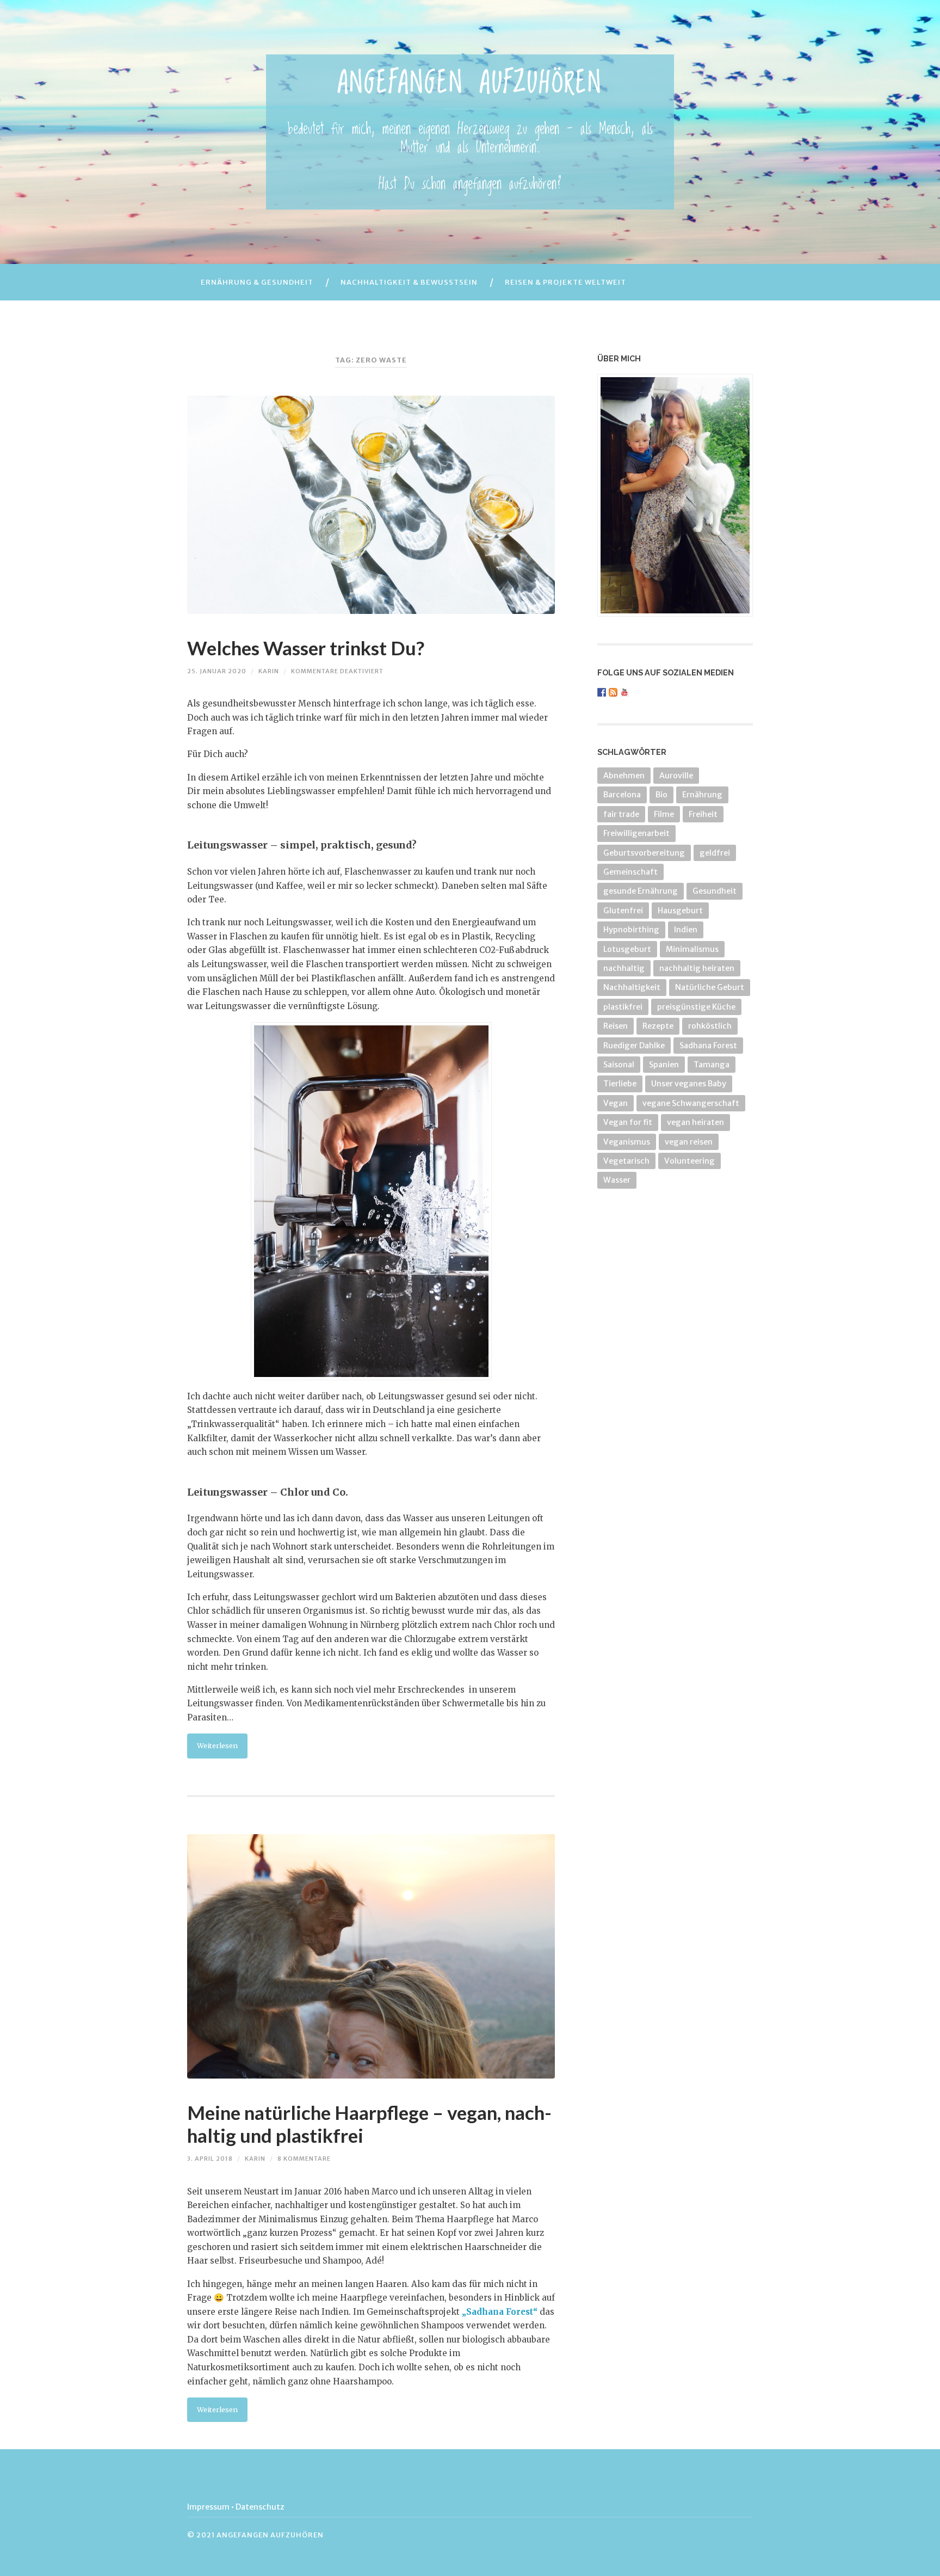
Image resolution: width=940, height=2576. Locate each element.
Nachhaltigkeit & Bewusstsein (409, 282)
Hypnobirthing (631, 930)
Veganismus (627, 1142)
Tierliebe (620, 1084)
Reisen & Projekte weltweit (565, 282)
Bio (661, 795)
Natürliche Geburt (710, 987)
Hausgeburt (680, 911)
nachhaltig (624, 968)
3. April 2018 (210, 2159)
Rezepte (658, 1026)
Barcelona (622, 795)
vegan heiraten (695, 1122)
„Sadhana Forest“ (499, 2312)
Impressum (208, 2507)
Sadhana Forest (708, 1046)
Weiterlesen (217, 1745)
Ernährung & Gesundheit (257, 282)
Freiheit (703, 814)
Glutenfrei (623, 911)
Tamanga (712, 1065)
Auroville (676, 776)
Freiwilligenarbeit (636, 833)
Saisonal (619, 1065)
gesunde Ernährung (641, 891)
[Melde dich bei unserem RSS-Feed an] (613, 692)
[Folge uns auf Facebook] (602, 692)
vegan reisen (689, 1142)
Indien (686, 930)
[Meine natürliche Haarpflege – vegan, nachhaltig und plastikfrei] (371, 1957)
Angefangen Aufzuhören (470, 84)
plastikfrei (623, 1007)
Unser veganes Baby (689, 1084)
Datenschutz (260, 2507)
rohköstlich (710, 1026)
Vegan (616, 1103)
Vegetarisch (626, 1161)
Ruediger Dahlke (634, 1046)
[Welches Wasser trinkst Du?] (371, 505)
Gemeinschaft (630, 872)
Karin (269, 671)
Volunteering (689, 1161)
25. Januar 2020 (217, 671)
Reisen (616, 1026)
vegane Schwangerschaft (691, 1103)
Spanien (664, 1065)
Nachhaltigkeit (632, 987)
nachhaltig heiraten (697, 968)
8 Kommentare (304, 2159)
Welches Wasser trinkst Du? (306, 648)
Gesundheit (715, 891)
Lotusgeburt (627, 949)
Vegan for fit (628, 1122)
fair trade (621, 814)
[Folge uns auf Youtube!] (624, 692)
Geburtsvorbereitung (644, 853)
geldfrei (715, 853)
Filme (664, 814)
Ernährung (702, 795)
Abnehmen (624, 776)
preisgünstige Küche (696, 1007)
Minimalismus (692, 949)
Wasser (617, 1180)
